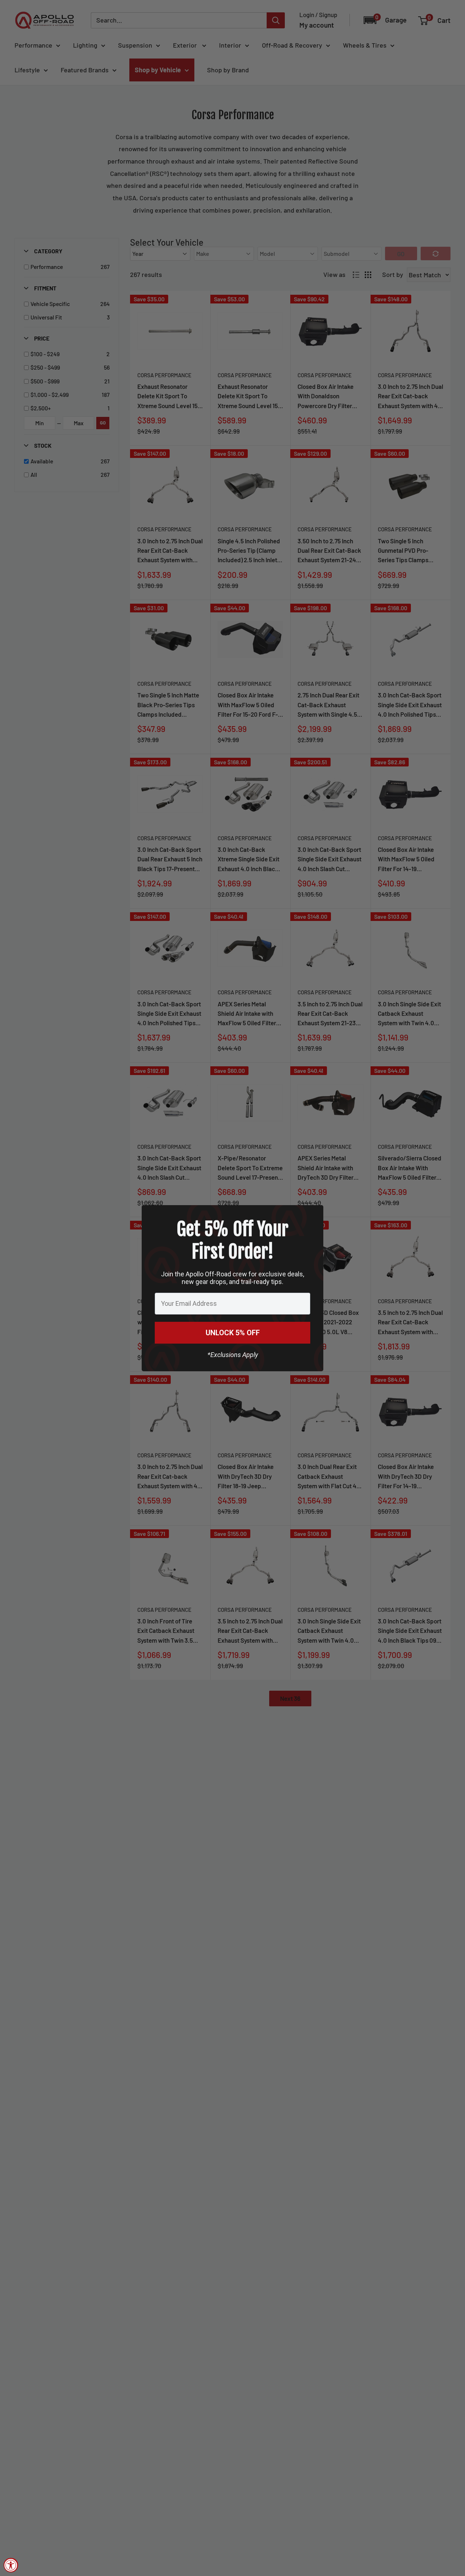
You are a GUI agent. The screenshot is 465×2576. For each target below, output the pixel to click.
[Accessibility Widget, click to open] (11, 2565)
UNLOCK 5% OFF (233, 1333)
